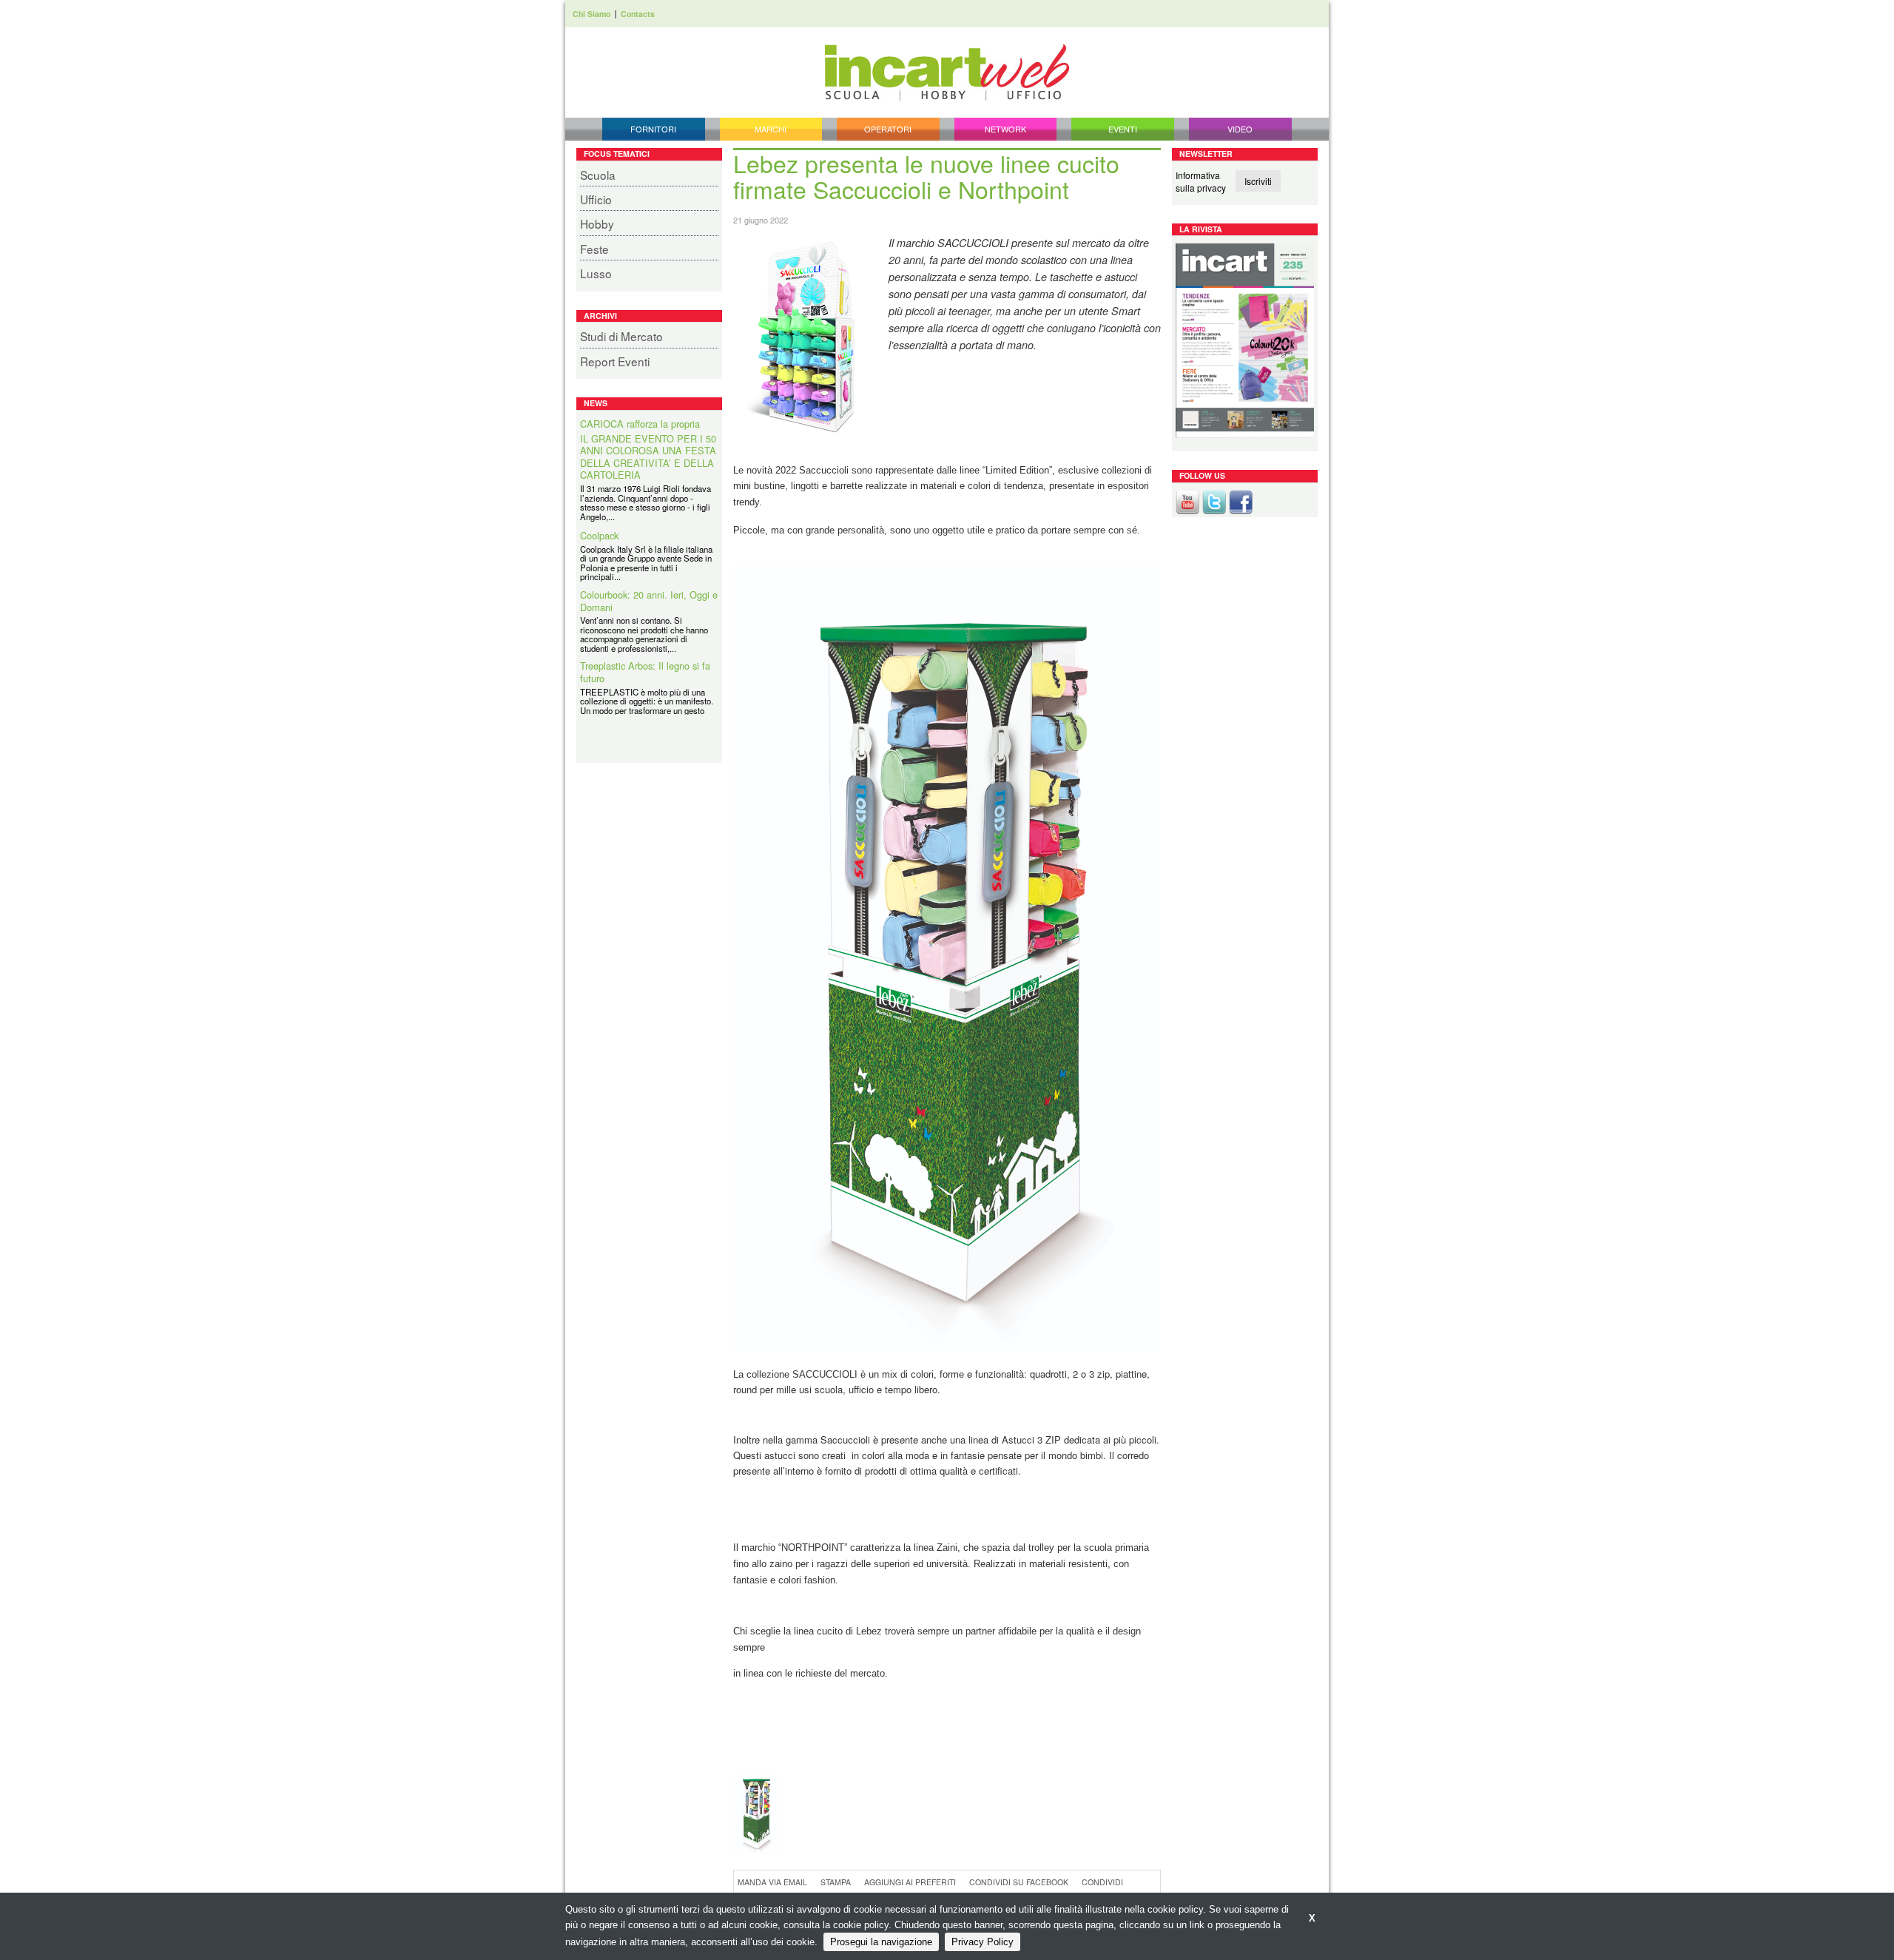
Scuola (598, 175)
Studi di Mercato (621, 336)
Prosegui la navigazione (881, 1942)
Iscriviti (1258, 181)
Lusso (596, 273)
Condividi (1102, 1882)
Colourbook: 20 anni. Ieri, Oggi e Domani (649, 586)
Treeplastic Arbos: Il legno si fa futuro (645, 658)
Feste (594, 249)
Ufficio (596, 199)
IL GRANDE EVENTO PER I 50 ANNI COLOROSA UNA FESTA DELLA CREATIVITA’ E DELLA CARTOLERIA (648, 442)
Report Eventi (615, 361)
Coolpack (599, 522)
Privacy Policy (983, 1942)
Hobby (597, 223)
